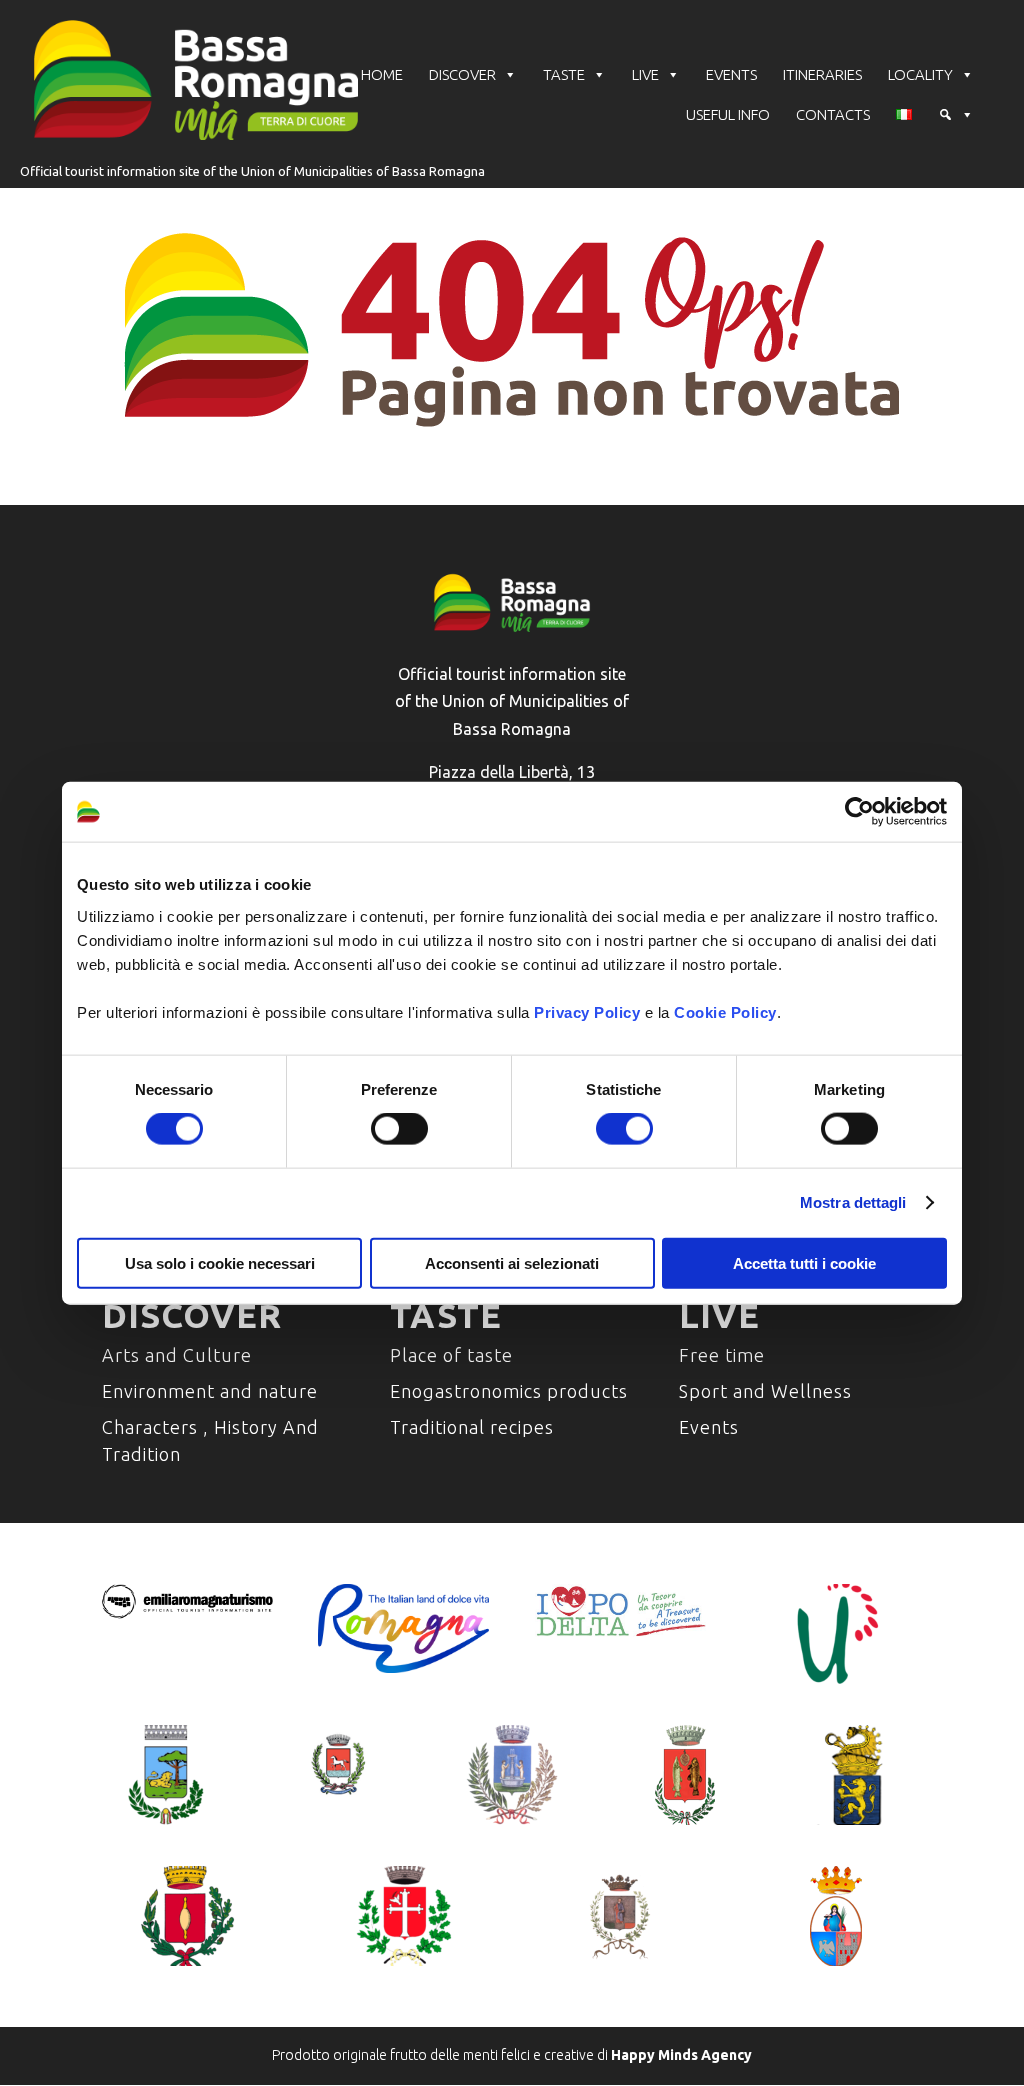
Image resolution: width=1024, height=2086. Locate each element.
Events (709, 1427)
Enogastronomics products (509, 1391)
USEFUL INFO (728, 114)
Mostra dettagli (853, 1202)
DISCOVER (462, 74)
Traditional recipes (472, 1427)
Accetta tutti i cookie (804, 1262)
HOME (382, 74)
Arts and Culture (177, 1355)
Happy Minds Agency (681, 2055)
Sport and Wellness (765, 1391)
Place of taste (451, 1355)
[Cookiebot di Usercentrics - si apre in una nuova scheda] (859, 812)
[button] (956, 115)
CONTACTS (833, 114)
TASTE (564, 74)
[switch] (399, 1129)
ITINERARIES (822, 74)
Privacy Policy (587, 1011)
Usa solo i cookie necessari (220, 1262)
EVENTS (731, 74)
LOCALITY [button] (920, 74)
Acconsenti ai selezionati (512, 1262)
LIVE (645, 74)
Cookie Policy (725, 1011)
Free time (722, 1355)
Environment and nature (210, 1391)
